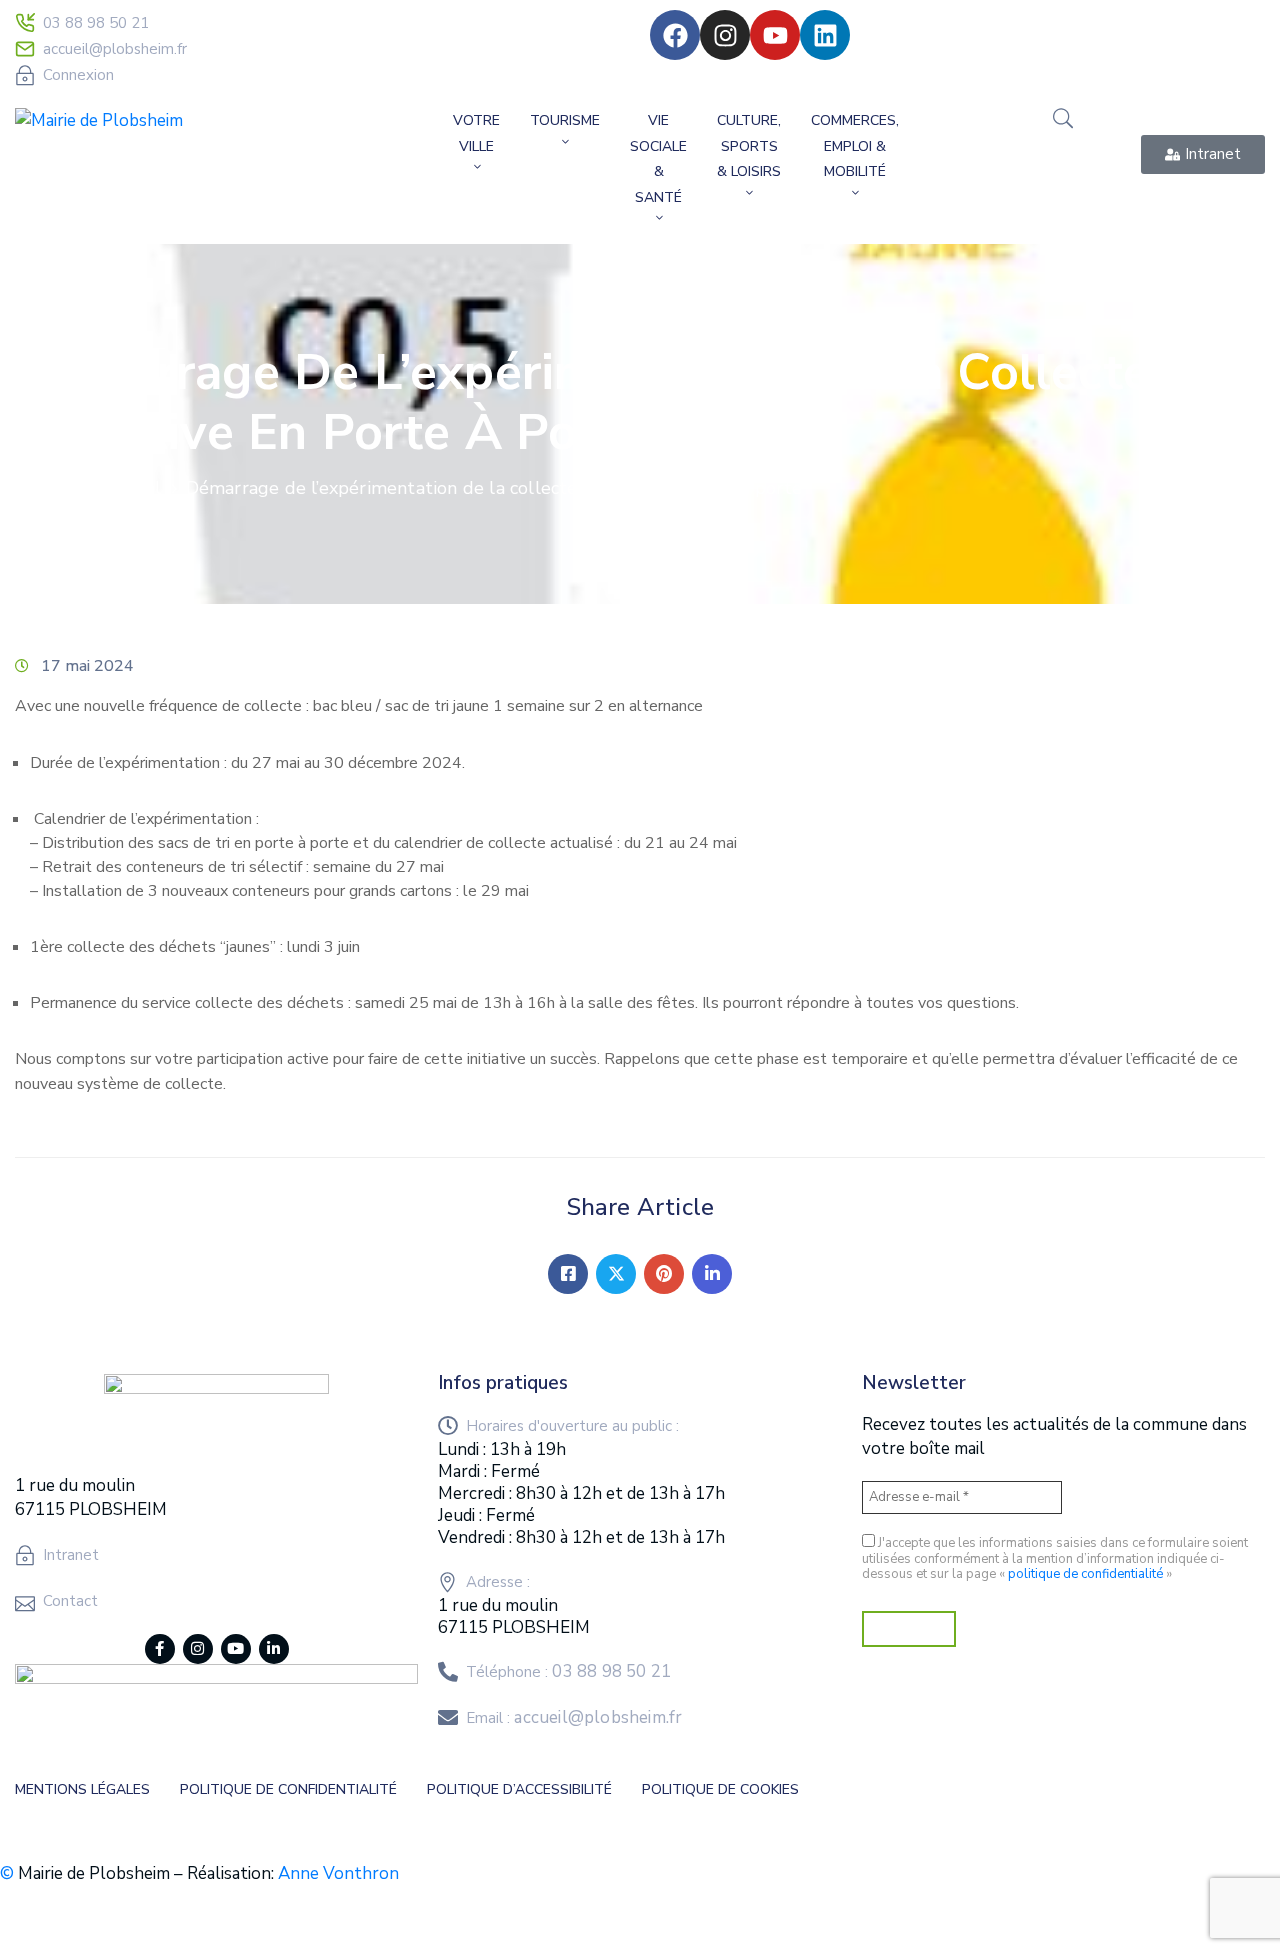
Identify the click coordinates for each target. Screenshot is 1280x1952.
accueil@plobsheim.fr (115, 49)
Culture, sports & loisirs (749, 146)
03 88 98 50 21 (96, 23)
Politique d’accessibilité (519, 1789)
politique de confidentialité (1085, 1574)
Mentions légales (82, 1789)
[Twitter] (616, 1274)
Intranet (71, 1555)
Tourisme (565, 120)
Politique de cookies (720, 1789)
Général (128, 488)
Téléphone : (568, 1672)
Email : (574, 1718)
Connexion (78, 75)
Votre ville (476, 133)
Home (45, 488)
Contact (70, 1601)
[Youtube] (775, 35)
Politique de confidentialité (288, 1789)
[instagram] (198, 1649)
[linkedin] (274, 1649)
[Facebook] (675, 35)
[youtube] (236, 1649)
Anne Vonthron (338, 1873)
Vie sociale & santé (658, 159)
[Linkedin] (825, 35)
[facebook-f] (160, 1649)
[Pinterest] (664, 1274)
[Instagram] (725, 35)
